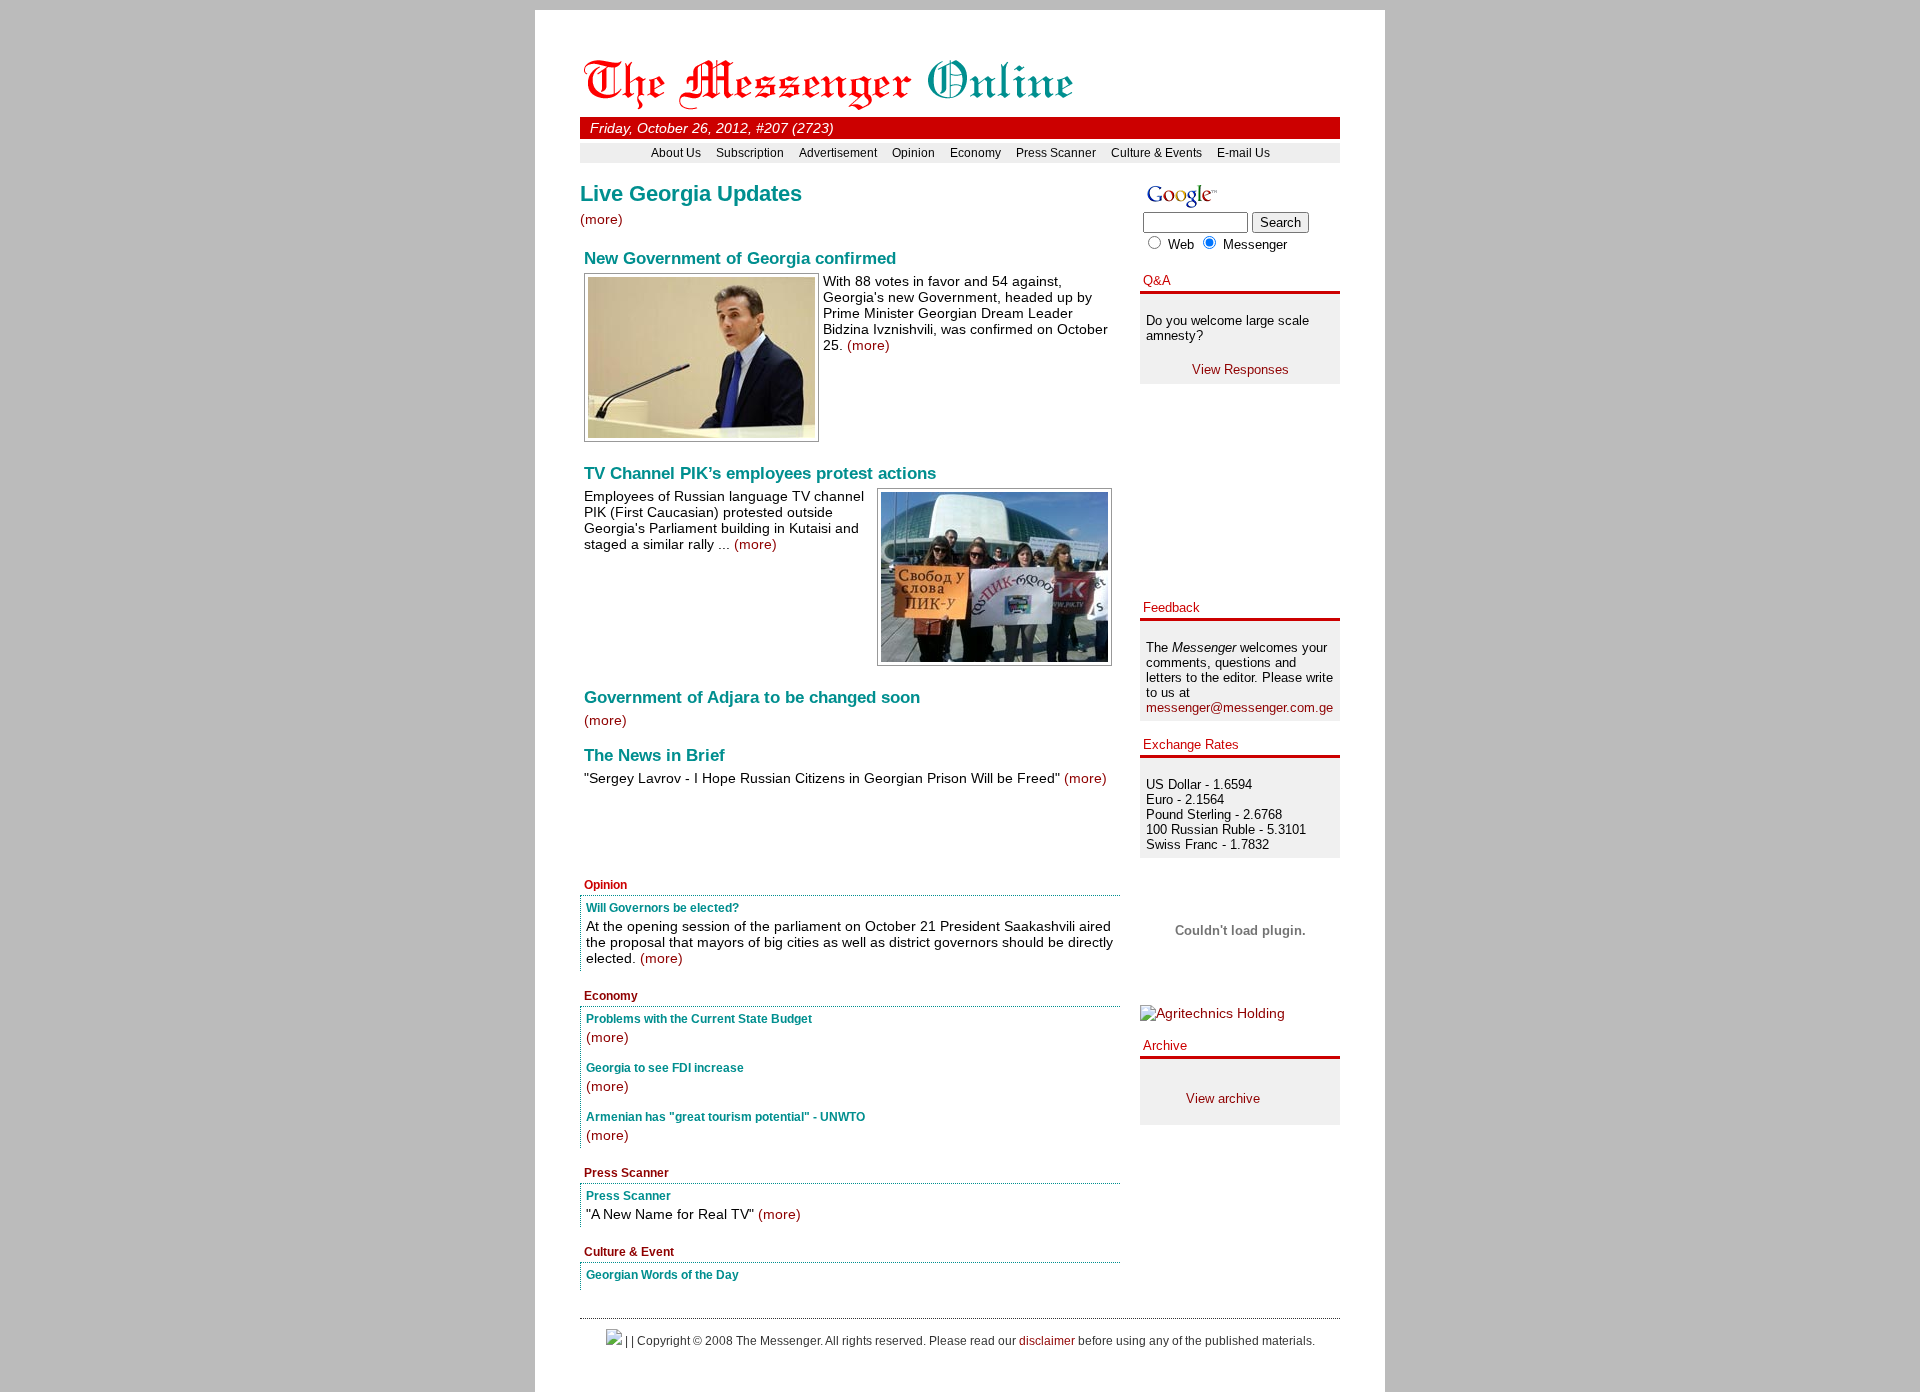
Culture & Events (1156, 153)
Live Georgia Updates (691, 193)
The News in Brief (654, 755)
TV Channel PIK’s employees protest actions (760, 473)
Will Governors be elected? (662, 907)
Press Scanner (1056, 153)
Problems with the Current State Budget (699, 1018)
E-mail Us (1243, 153)
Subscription (750, 153)
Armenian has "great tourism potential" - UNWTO (725, 1116)
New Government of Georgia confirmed (740, 258)
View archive (1223, 1098)
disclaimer (1047, 1340)
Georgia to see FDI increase (665, 1067)
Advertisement (838, 153)
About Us (676, 153)
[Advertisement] (814, 834)
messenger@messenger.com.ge (1239, 707)
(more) (601, 219)
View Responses (1240, 369)
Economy (975, 153)
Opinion (913, 153)
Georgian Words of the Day (662, 1274)
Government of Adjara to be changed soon (752, 697)
